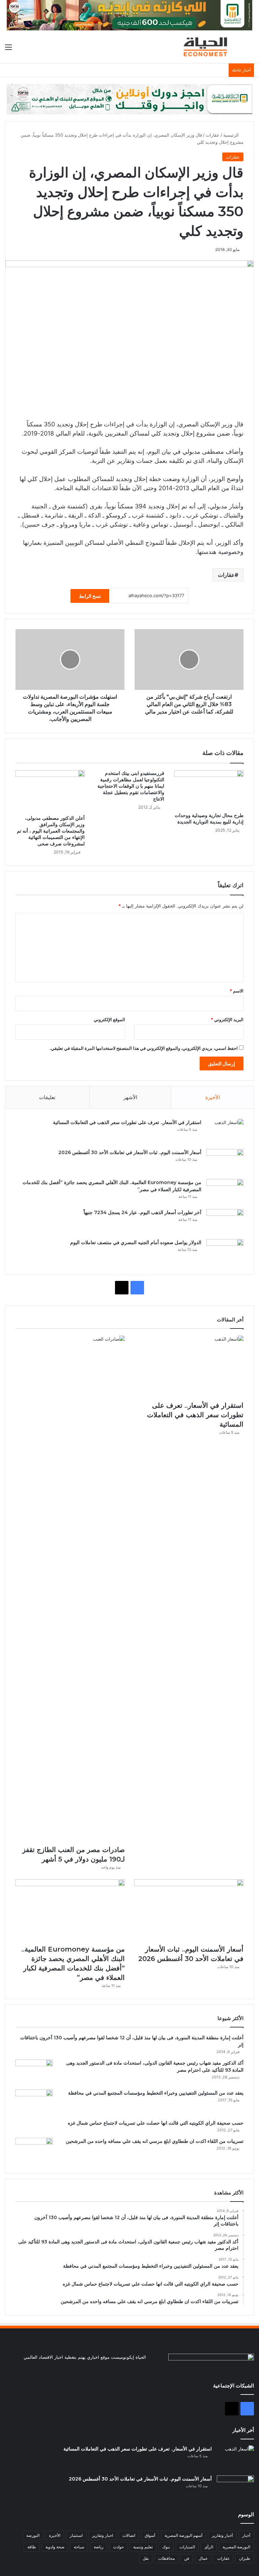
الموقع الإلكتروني (109, 1019)
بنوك (166, 2547)
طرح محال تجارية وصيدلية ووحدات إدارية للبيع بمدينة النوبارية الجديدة (209, 819)
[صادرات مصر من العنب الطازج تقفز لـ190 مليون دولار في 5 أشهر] (70, 1589)
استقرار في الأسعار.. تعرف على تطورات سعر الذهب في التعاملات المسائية (127, 1122)
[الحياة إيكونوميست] (207, 47)
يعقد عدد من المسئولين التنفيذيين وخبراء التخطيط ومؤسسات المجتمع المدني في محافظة (156, 2093)
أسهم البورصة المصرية (183, 2535)
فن (187, 2558)
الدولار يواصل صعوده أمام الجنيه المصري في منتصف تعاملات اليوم (136, 1242)
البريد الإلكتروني (227, 1019)
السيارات (187, 2547)
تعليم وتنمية (143, 2547)
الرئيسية (232, 135)
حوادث (118, 2547)
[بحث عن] (251, 49)
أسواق (150, 2535)
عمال (203, 2558)
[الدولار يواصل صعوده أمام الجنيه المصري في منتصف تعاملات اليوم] (225, 1252)
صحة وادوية (55, 2547)
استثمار (76, 2535)
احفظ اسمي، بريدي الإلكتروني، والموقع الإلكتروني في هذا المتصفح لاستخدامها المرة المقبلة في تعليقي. (144, 1048)
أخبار (246, 2535)
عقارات (213, 135)
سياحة (79, 2547)
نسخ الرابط (90, 596)
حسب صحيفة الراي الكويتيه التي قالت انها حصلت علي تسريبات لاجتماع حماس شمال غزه (156, 2123)
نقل (146, 2558)
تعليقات (47, 1097)
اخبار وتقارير (103, 2535)
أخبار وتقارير (222, 2535)
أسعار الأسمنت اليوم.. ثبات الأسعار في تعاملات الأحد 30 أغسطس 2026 (130, 1152)
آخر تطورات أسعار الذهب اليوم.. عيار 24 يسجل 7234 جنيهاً (142, 1212)
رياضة (99, 2547)
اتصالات (129, 2535)
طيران (245, 2558)
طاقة (32, 2547)
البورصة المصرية (236, 2547)
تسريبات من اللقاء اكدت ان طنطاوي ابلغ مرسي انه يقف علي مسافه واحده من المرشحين (155, 2141)
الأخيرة (213, 1097)
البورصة (33, 2535)
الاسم (237, 991)
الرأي (209, 2547)
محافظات (166, 2558)
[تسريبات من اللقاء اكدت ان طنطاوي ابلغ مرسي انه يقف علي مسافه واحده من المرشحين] (34, 2150)
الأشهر (130, 1097)
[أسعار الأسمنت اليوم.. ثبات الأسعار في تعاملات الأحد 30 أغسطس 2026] (225, 1162)
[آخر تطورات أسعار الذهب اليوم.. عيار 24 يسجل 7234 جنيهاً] (225, 1222)
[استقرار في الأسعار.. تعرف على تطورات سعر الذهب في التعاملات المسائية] (225, 1132)
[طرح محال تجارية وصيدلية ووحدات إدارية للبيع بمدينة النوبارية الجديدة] (209, 790)
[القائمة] (8, 49)
